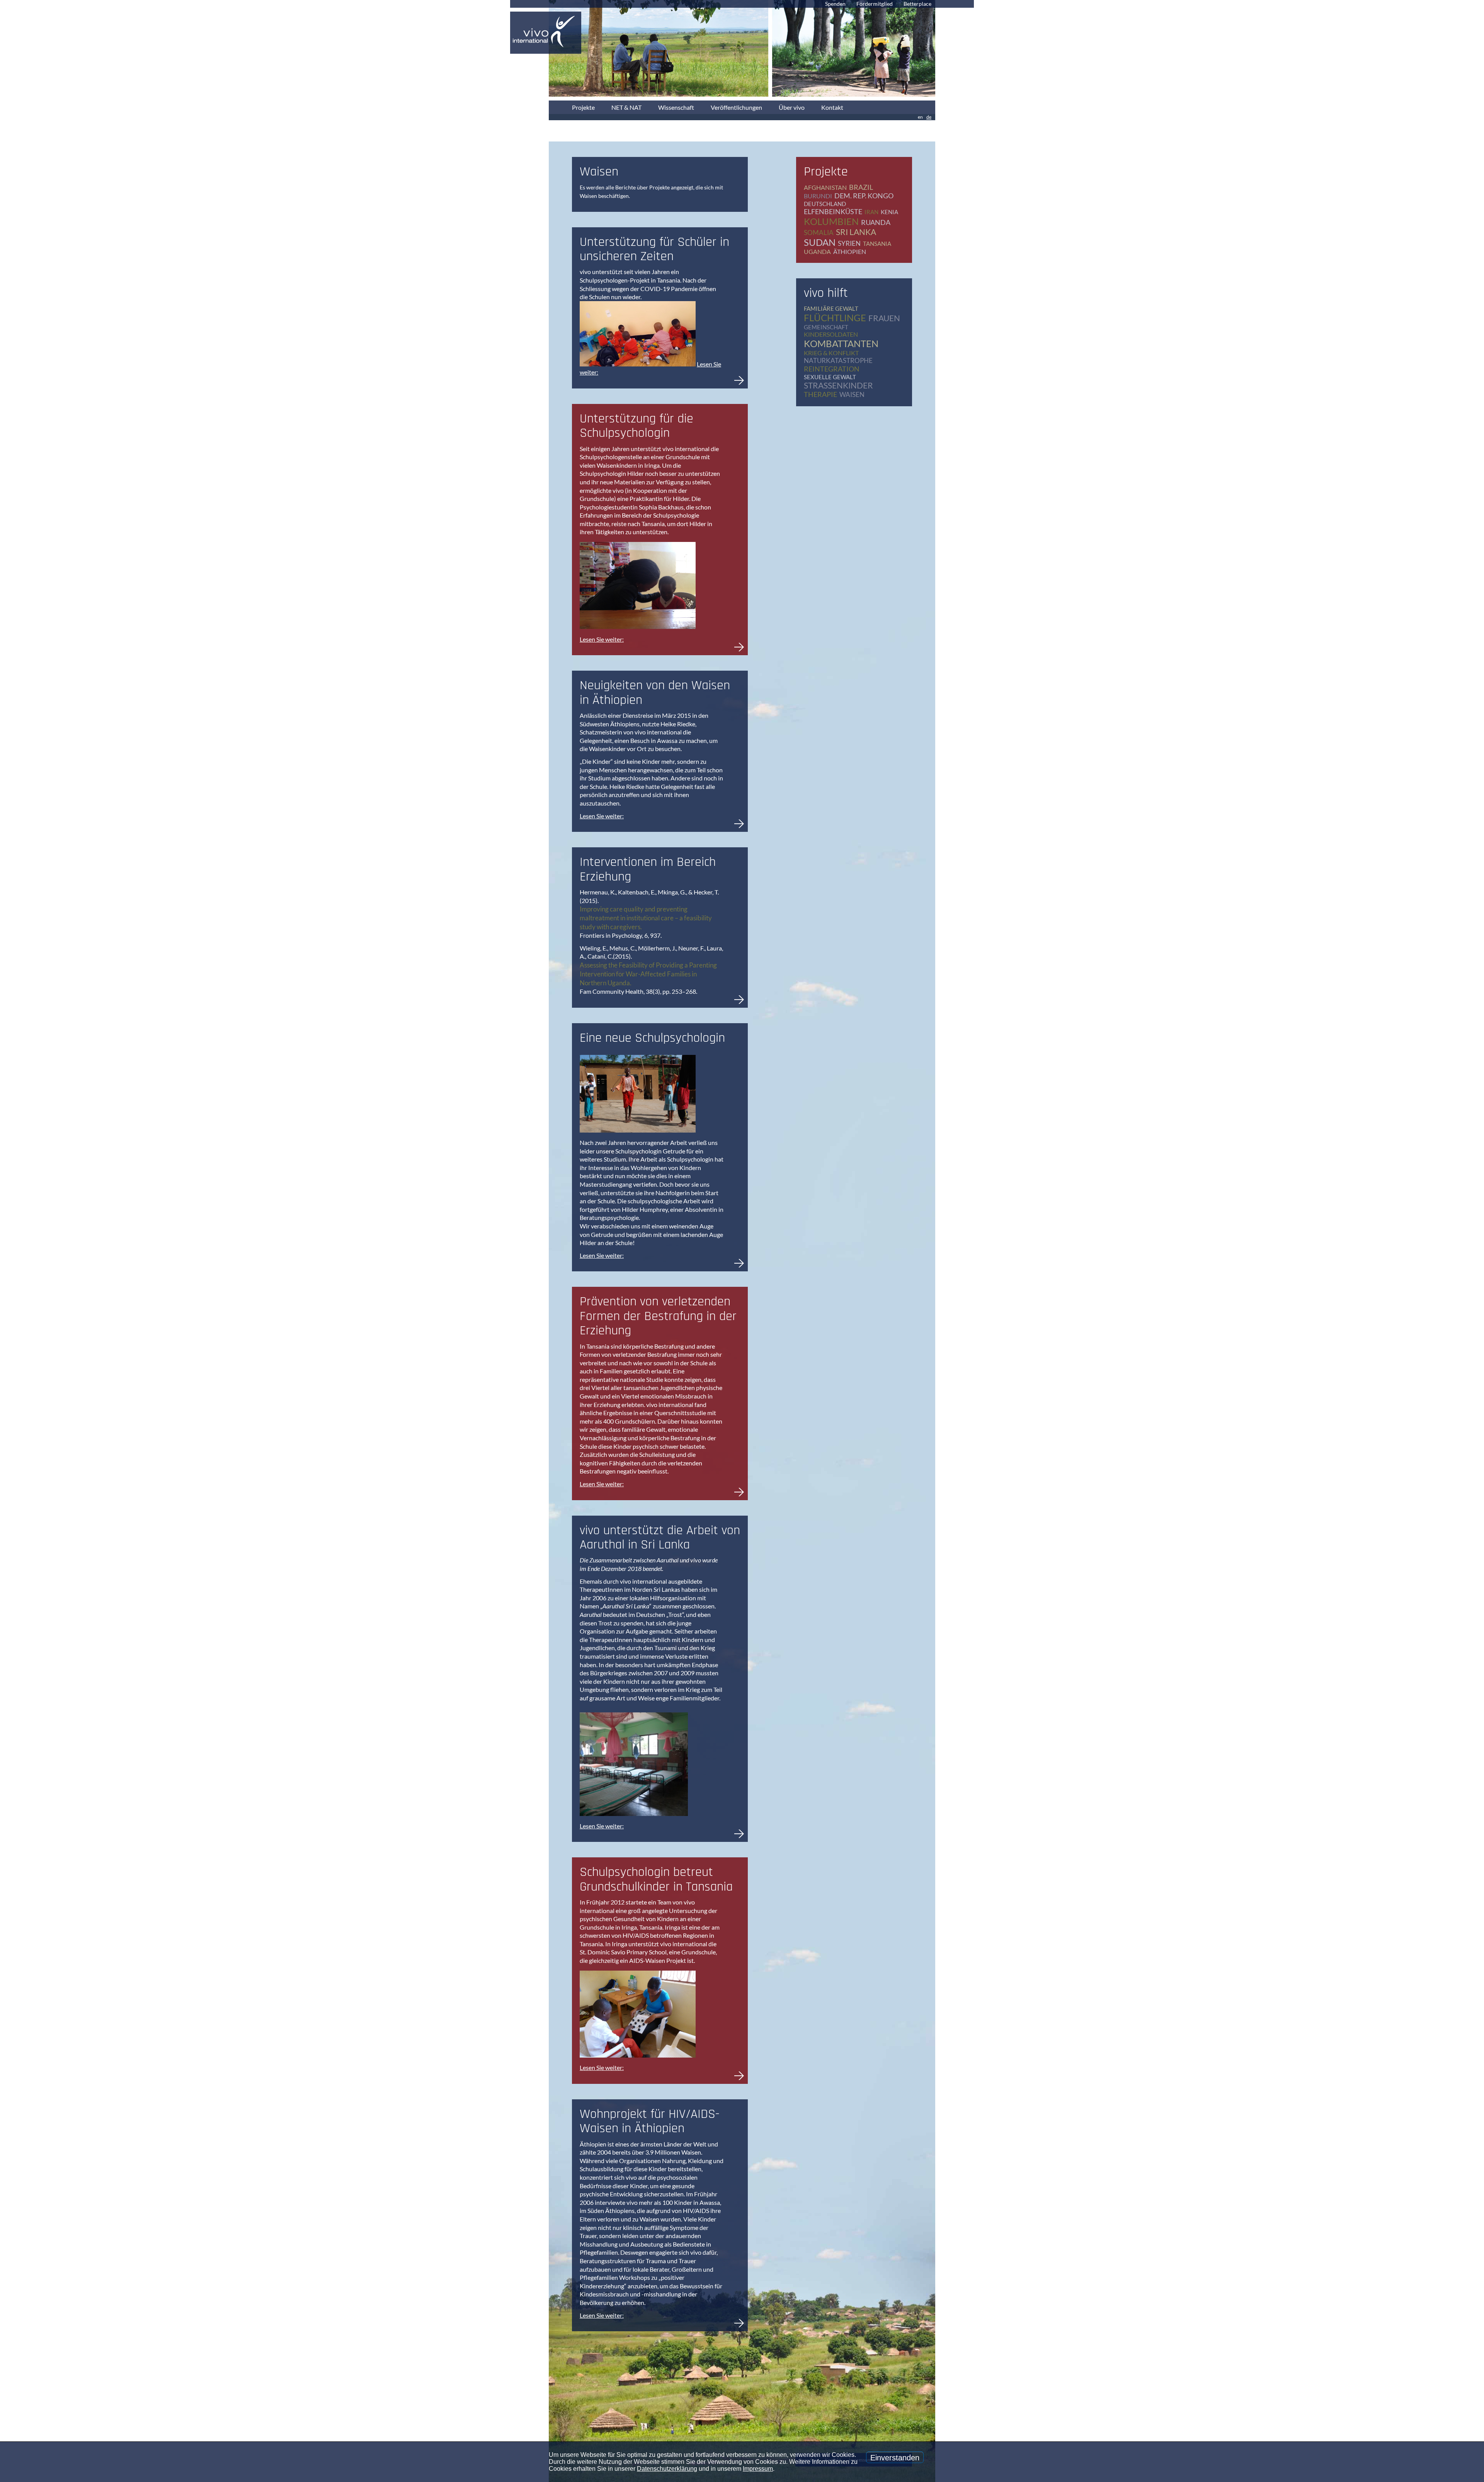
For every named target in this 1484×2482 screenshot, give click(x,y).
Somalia (819, 233)
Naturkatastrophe (838, 360)
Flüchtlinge (835, 318)
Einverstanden (895, 2458)
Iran (871, 212)
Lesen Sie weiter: (602, 639)
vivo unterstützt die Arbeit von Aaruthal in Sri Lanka (660, 1537)
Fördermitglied (875, 4)
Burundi (818, 196)
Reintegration (832, 369)
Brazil (861, 187)
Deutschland (825, 204)
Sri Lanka (856, 232)
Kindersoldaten (831, 334)
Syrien (849, 243)
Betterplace (917, 4)
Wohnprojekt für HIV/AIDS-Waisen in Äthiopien (650, 2121)
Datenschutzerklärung (667, 2469)
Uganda (817, 251)
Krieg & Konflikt (831, 353)
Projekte (583, 107)
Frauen (884, 318)
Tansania (877, 244)
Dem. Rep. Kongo (864, 196)
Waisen (852, 394)
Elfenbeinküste (833, 211)
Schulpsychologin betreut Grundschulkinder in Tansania (656, 1879)
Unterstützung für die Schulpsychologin (636, 426)
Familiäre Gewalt (831, 308)
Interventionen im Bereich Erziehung (648, 869)
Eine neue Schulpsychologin (652, 1038)
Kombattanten (841, 343)
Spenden (835, 4)
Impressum (758, 2469)
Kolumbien (831, 221)
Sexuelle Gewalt (830, 377)
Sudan (820, 242)
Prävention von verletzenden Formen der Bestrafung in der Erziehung (658, 1316)
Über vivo (792, 107)
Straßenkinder (838, 385)
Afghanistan (825, 187)
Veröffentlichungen (736, 107)
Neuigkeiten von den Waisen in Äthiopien (655, 692)
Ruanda (876, 222)
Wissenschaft (676, 107)
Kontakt (832, 107)
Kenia (889, 212)
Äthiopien (850, 251)
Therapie (820, 394)
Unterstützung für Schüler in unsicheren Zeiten (654, 249)
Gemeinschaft (826, 327)
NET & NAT (626, 107)
